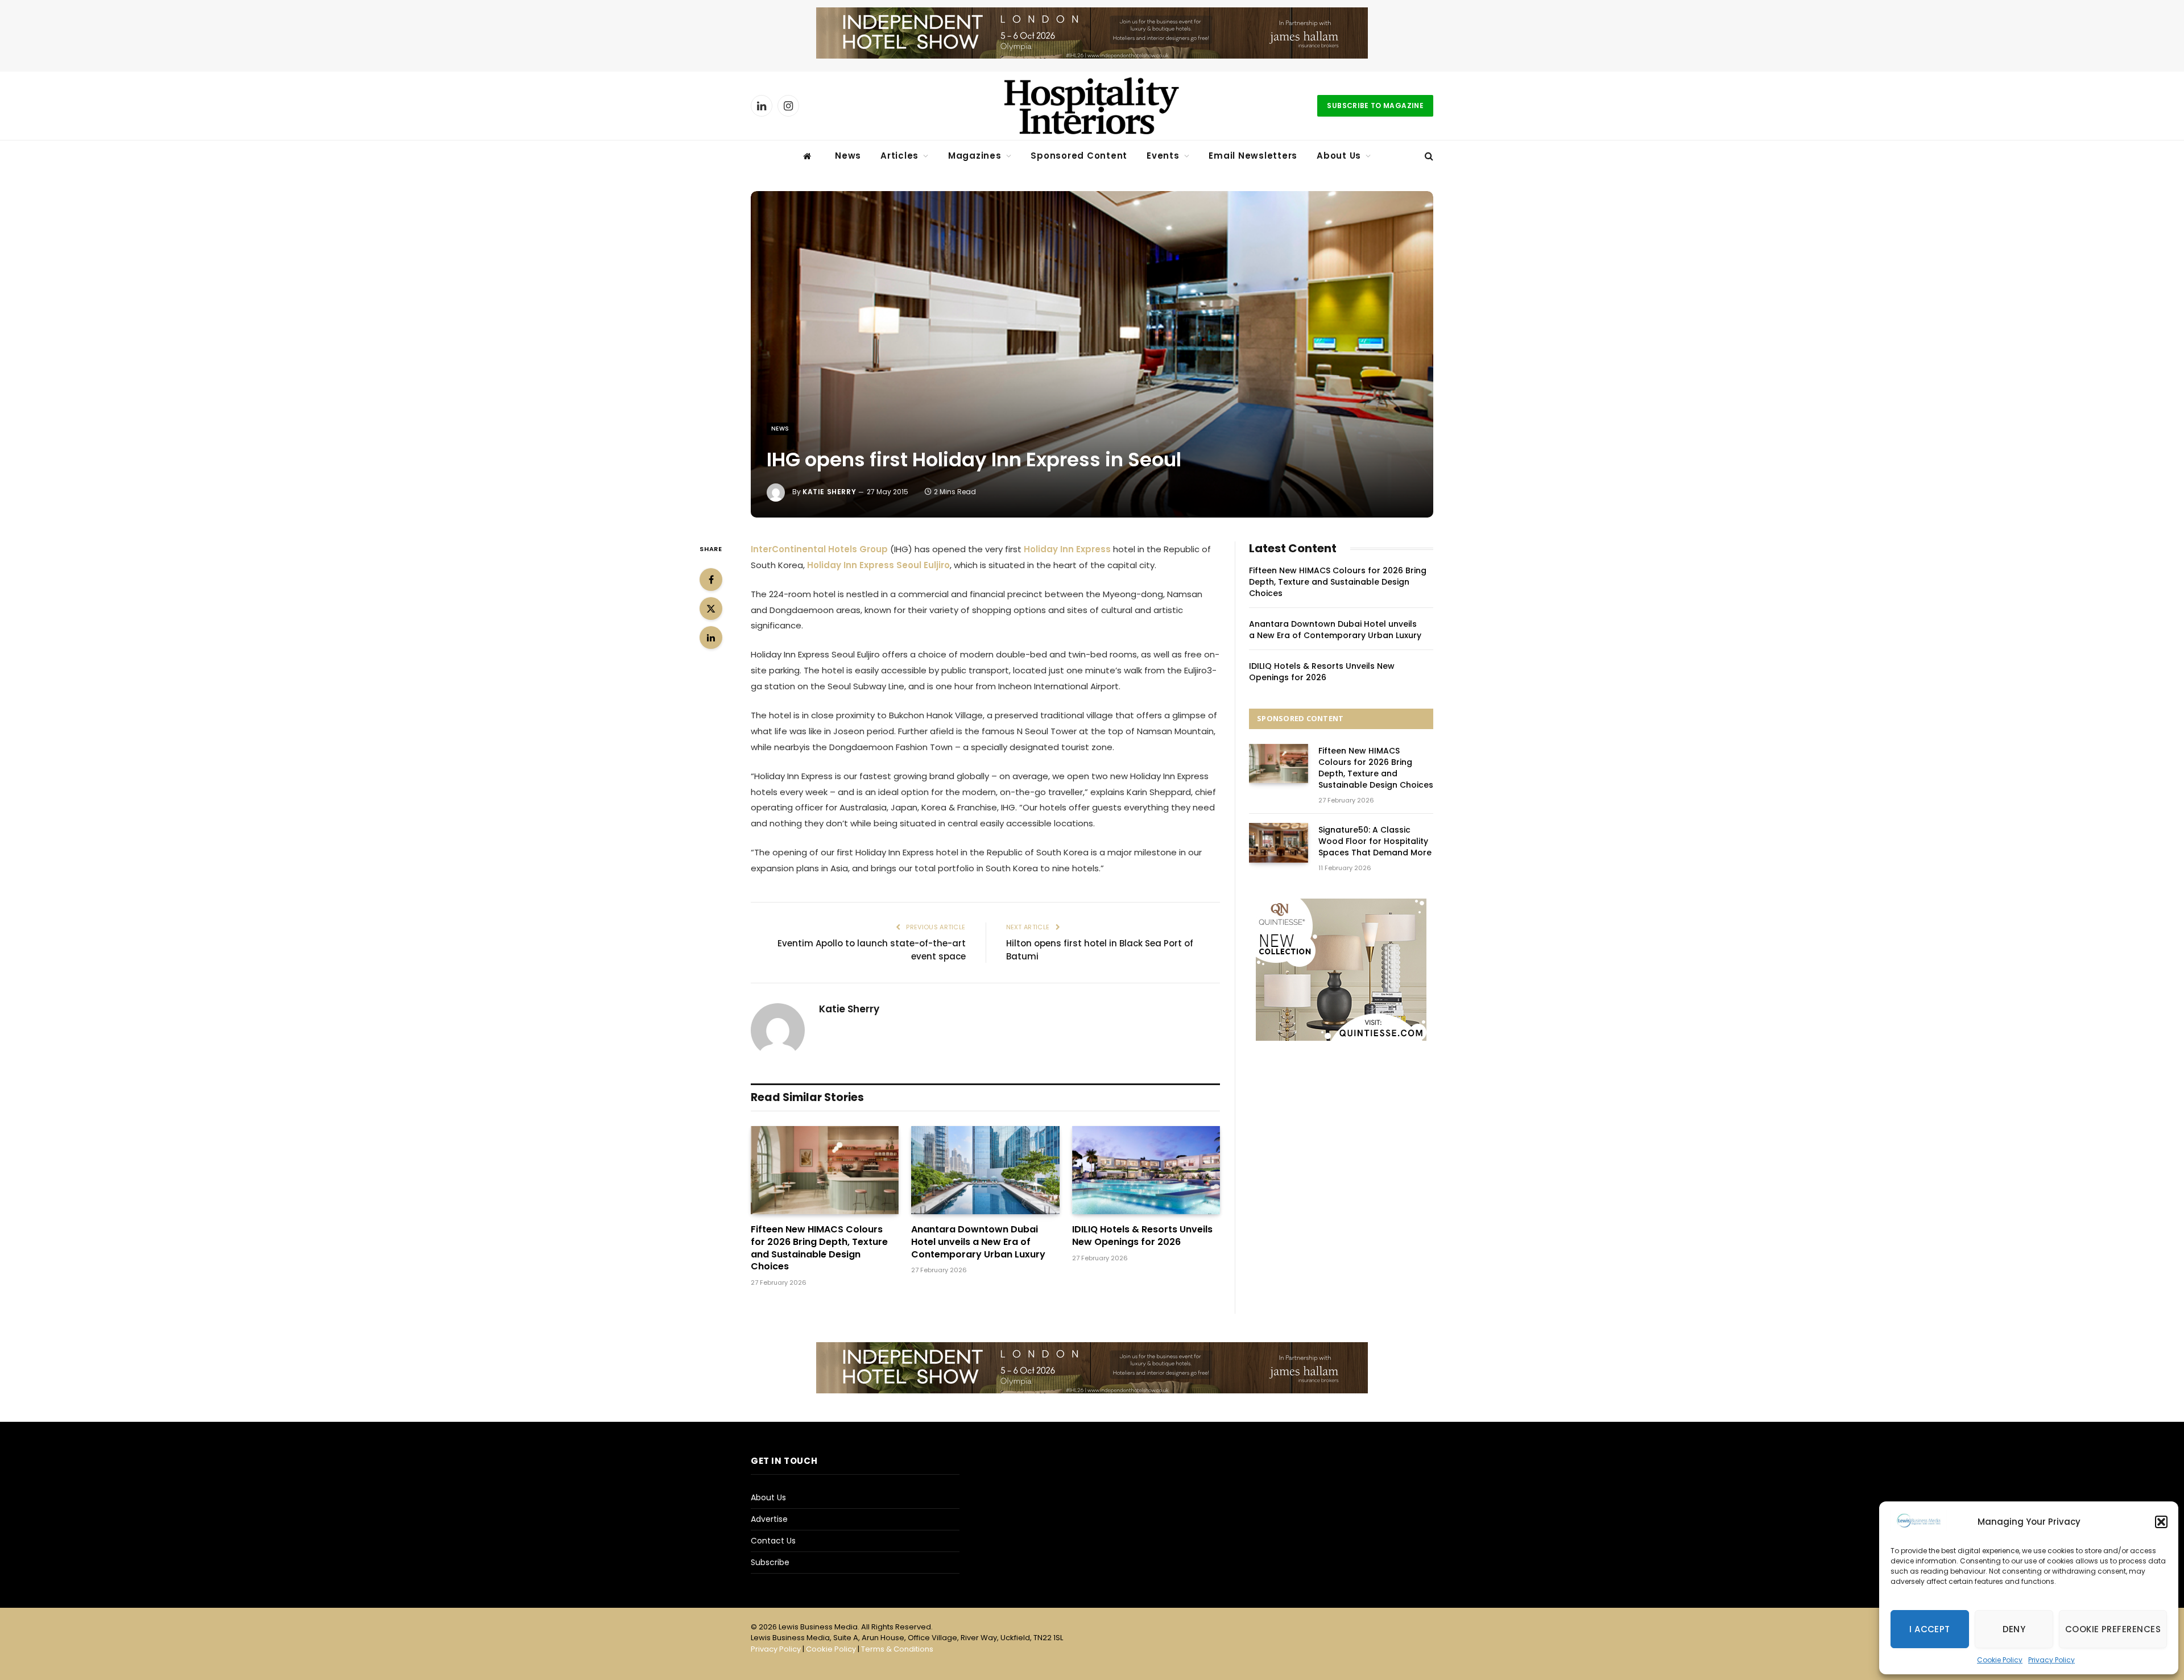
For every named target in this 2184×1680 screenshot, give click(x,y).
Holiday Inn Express (1067, 549)
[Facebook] (711, 580)
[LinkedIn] (711, 638)
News (848, 156)
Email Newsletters (1253, 156)
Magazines (975, 156)
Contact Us (773, 1541)
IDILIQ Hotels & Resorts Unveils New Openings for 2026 (1142, 1236)
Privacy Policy (2051, 1660)
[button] (2161, 1522)
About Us (1339, 156)
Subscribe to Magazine (1375, 105)
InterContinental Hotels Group (819, 549)
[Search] (1428, 156)
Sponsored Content (1079, 156)
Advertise (769, 1519)
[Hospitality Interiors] (1092, 106)
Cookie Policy (2000, 1660)
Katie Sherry (829, 492)
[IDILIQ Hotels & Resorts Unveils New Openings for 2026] (1146, 1170)
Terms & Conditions (897, 1649)
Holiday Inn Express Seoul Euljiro (878, 565)
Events (1163, 156)
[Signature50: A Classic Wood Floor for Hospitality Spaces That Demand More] (1279, 843)
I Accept (1930, 1629)
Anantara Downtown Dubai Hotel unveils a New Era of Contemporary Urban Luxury (978, 1242)
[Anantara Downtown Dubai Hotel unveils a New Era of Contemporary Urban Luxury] (985, 1170)
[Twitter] (711, 609)
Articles (899, 156)
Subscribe (770, 1562)
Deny (2014, 1629)
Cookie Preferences (2113, 1629)
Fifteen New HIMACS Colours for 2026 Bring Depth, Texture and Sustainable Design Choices (819, 1248)
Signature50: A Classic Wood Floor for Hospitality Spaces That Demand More (1375, 841)
